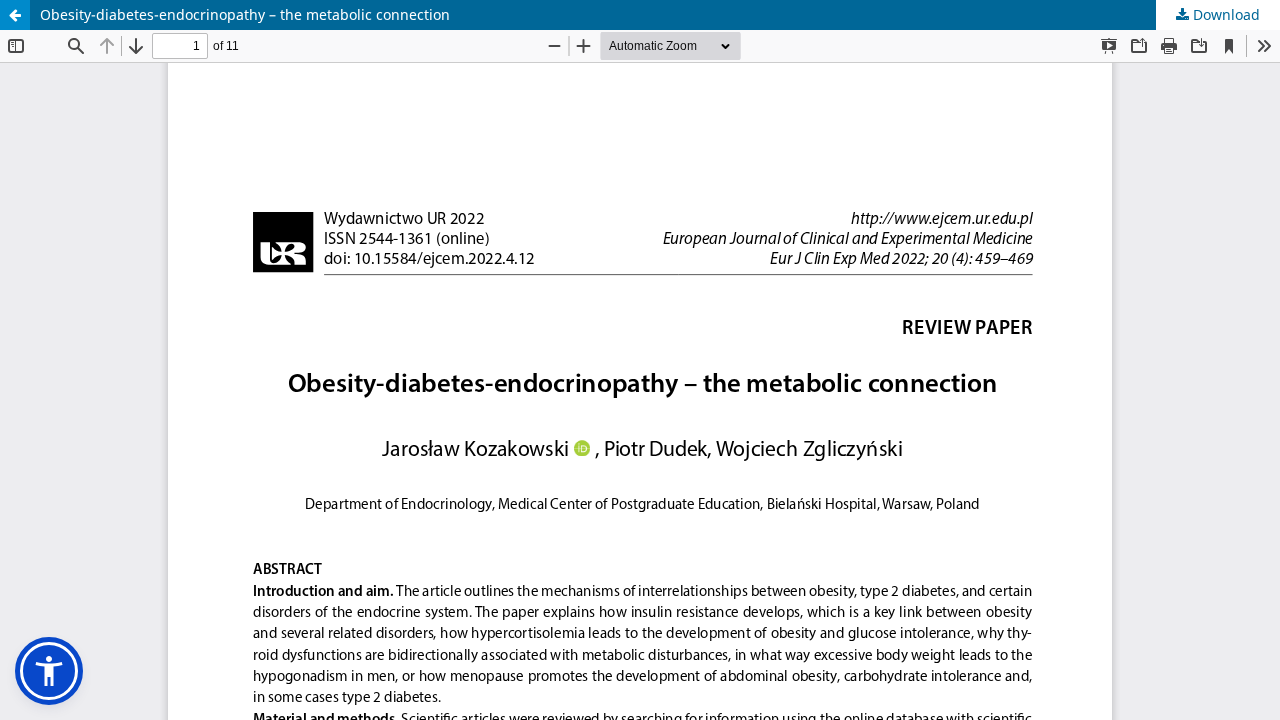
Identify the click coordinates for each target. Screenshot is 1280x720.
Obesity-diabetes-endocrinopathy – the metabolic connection (245, 14)
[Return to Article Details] (15, 15)
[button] (49, 671)
